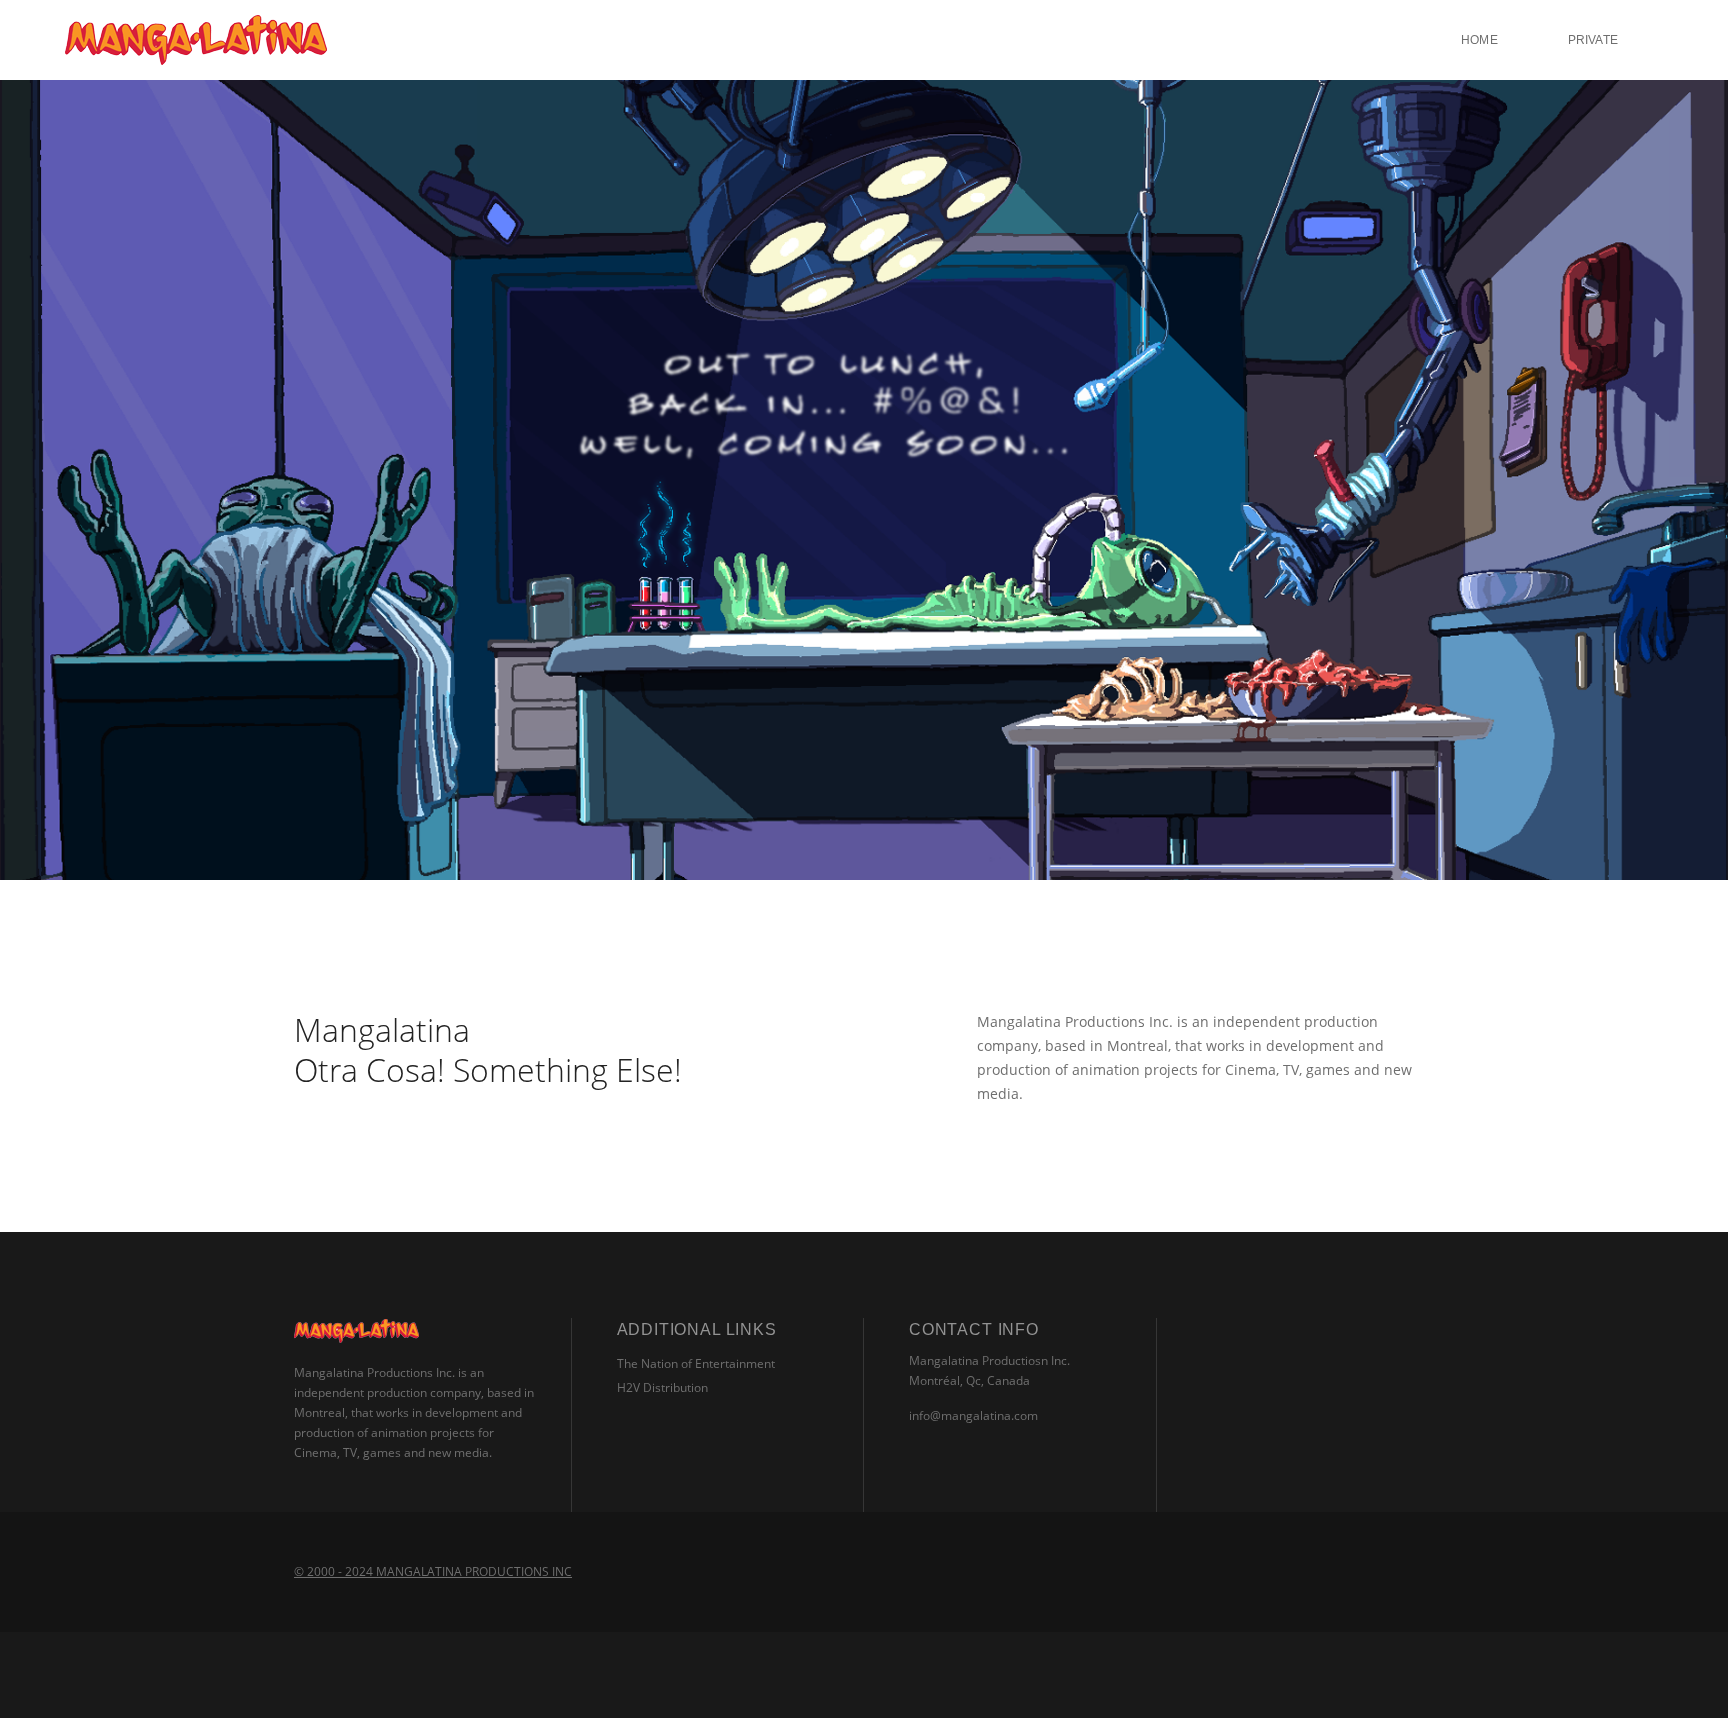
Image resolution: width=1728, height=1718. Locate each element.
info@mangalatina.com (973, 1415)
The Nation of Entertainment (696, 1363)
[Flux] (196, 40)
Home (1479, 40)
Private (1593, 40)
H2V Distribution (662, 1387)
